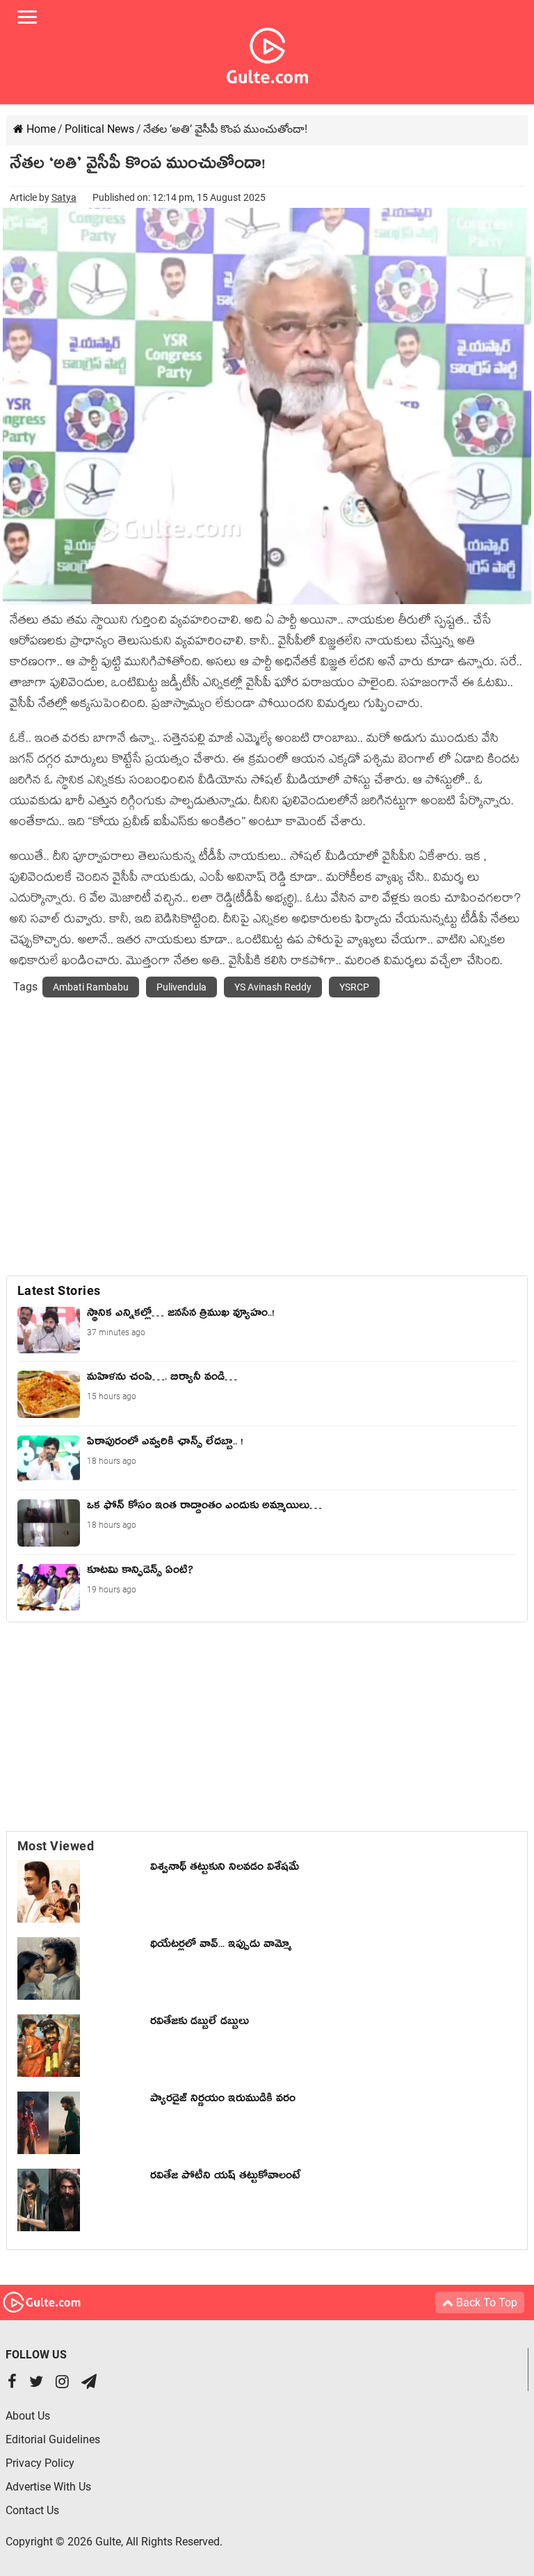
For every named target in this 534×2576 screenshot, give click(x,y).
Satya (64, 197)
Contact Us (32, 2510)
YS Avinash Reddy (273, 987)
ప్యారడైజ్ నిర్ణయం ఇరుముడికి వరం (223, 2101)
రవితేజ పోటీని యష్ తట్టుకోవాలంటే (225, 2178)
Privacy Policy (40, 2463)
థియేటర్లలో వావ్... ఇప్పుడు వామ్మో (221, 1946)
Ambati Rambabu (91, 987)
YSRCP (354, 987)
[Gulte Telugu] (267, 53)
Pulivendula (181, 987)
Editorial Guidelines (53, 2439)
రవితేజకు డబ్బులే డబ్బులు (200, 2023)
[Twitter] (36, 2383)
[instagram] (62, 2383)
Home (40, 129)
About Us (28, 2416)
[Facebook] (12, 2383)
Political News (99, 129)
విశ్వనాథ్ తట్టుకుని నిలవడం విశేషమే (228, 1869)
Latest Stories (59, 1290)
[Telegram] (89, 2383)
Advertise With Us (48, 2487)
